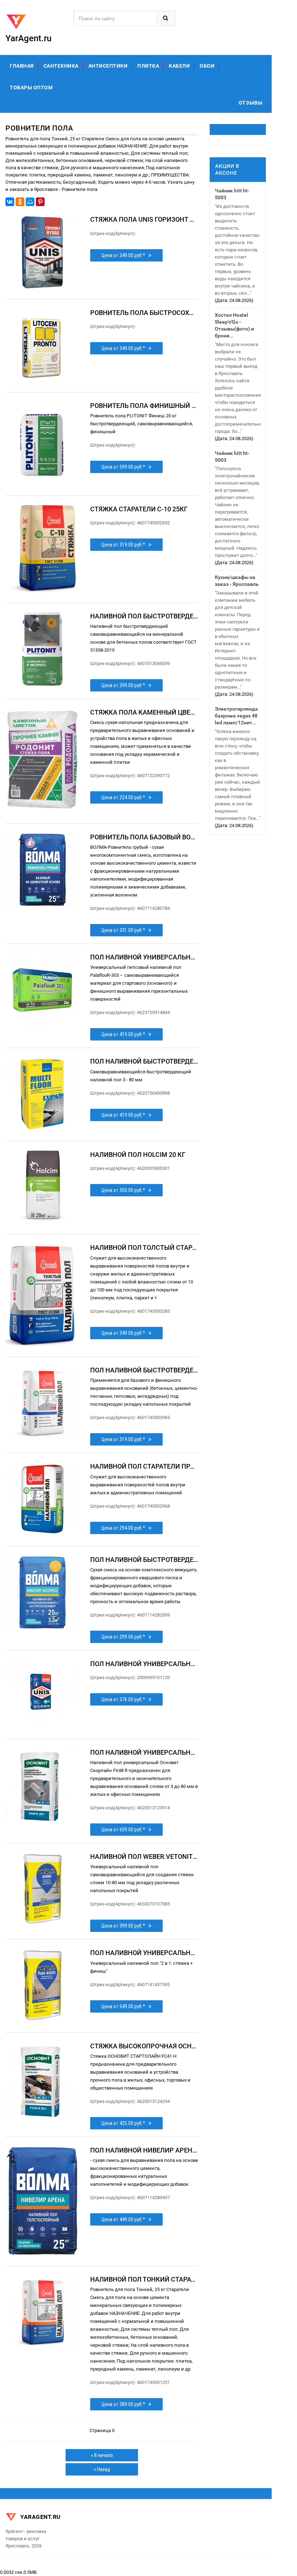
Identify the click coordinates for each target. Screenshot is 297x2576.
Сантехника (61, 66)
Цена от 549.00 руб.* (125, 2006)
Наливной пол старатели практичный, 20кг (144, 1466)
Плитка (148, 66)
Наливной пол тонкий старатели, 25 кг (144, 2279)
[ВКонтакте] (10, 202)
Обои (207, 66)
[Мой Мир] (30, 202)
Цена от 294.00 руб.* (125, 1528)
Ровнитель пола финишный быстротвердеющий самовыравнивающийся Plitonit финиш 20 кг (144, 406)
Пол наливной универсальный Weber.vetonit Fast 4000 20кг (144, 1953)
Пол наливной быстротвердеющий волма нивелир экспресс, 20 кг (144, 1560)
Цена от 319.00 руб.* (125, 545)
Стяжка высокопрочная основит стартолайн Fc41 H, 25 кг (144, 2046)
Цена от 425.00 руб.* (125, 2123)
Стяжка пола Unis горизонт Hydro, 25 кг (144, 219)
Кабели (179, 66)
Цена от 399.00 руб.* (125, 685)
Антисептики (108, 66)
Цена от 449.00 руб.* (125, 2219)
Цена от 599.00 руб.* (125, 467)
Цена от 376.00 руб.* (125, 1699)
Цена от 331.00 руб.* (125, 930)
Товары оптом (31, 88)
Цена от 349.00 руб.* (125, 255)
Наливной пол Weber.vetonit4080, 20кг (144, 1857)
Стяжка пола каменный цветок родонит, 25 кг (144, 712)
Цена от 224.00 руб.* (125, 797)
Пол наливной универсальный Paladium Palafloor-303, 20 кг (144, 957)
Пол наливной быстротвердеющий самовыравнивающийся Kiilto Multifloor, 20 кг (144, 1061)
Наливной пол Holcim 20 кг (138, 1155)
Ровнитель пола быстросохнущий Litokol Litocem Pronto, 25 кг (144, 313)
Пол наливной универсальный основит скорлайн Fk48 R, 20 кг (144, 1752)
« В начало (102, 2455)
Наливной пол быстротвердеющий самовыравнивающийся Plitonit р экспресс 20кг (144, 616)
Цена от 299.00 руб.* (125, 1637)
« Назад (102, 2469)
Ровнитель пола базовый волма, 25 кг (144, 837)
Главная (22, 66)
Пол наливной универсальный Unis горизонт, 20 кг (144, 1664)
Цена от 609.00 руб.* (125, 1830)
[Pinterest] (40, 202)
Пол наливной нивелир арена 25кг (144, 2150)
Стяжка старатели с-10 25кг (139, 509)
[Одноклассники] (20, 202)
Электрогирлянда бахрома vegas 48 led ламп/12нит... (236, 716)
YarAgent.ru (39, 2517)
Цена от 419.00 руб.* (125, 1034)
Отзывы (251, 103)
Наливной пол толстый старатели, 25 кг (144, 1247)
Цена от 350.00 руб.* (125, 1190)
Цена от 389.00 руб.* (125, 2404)
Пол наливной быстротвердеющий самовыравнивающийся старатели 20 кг (144, 1370)
